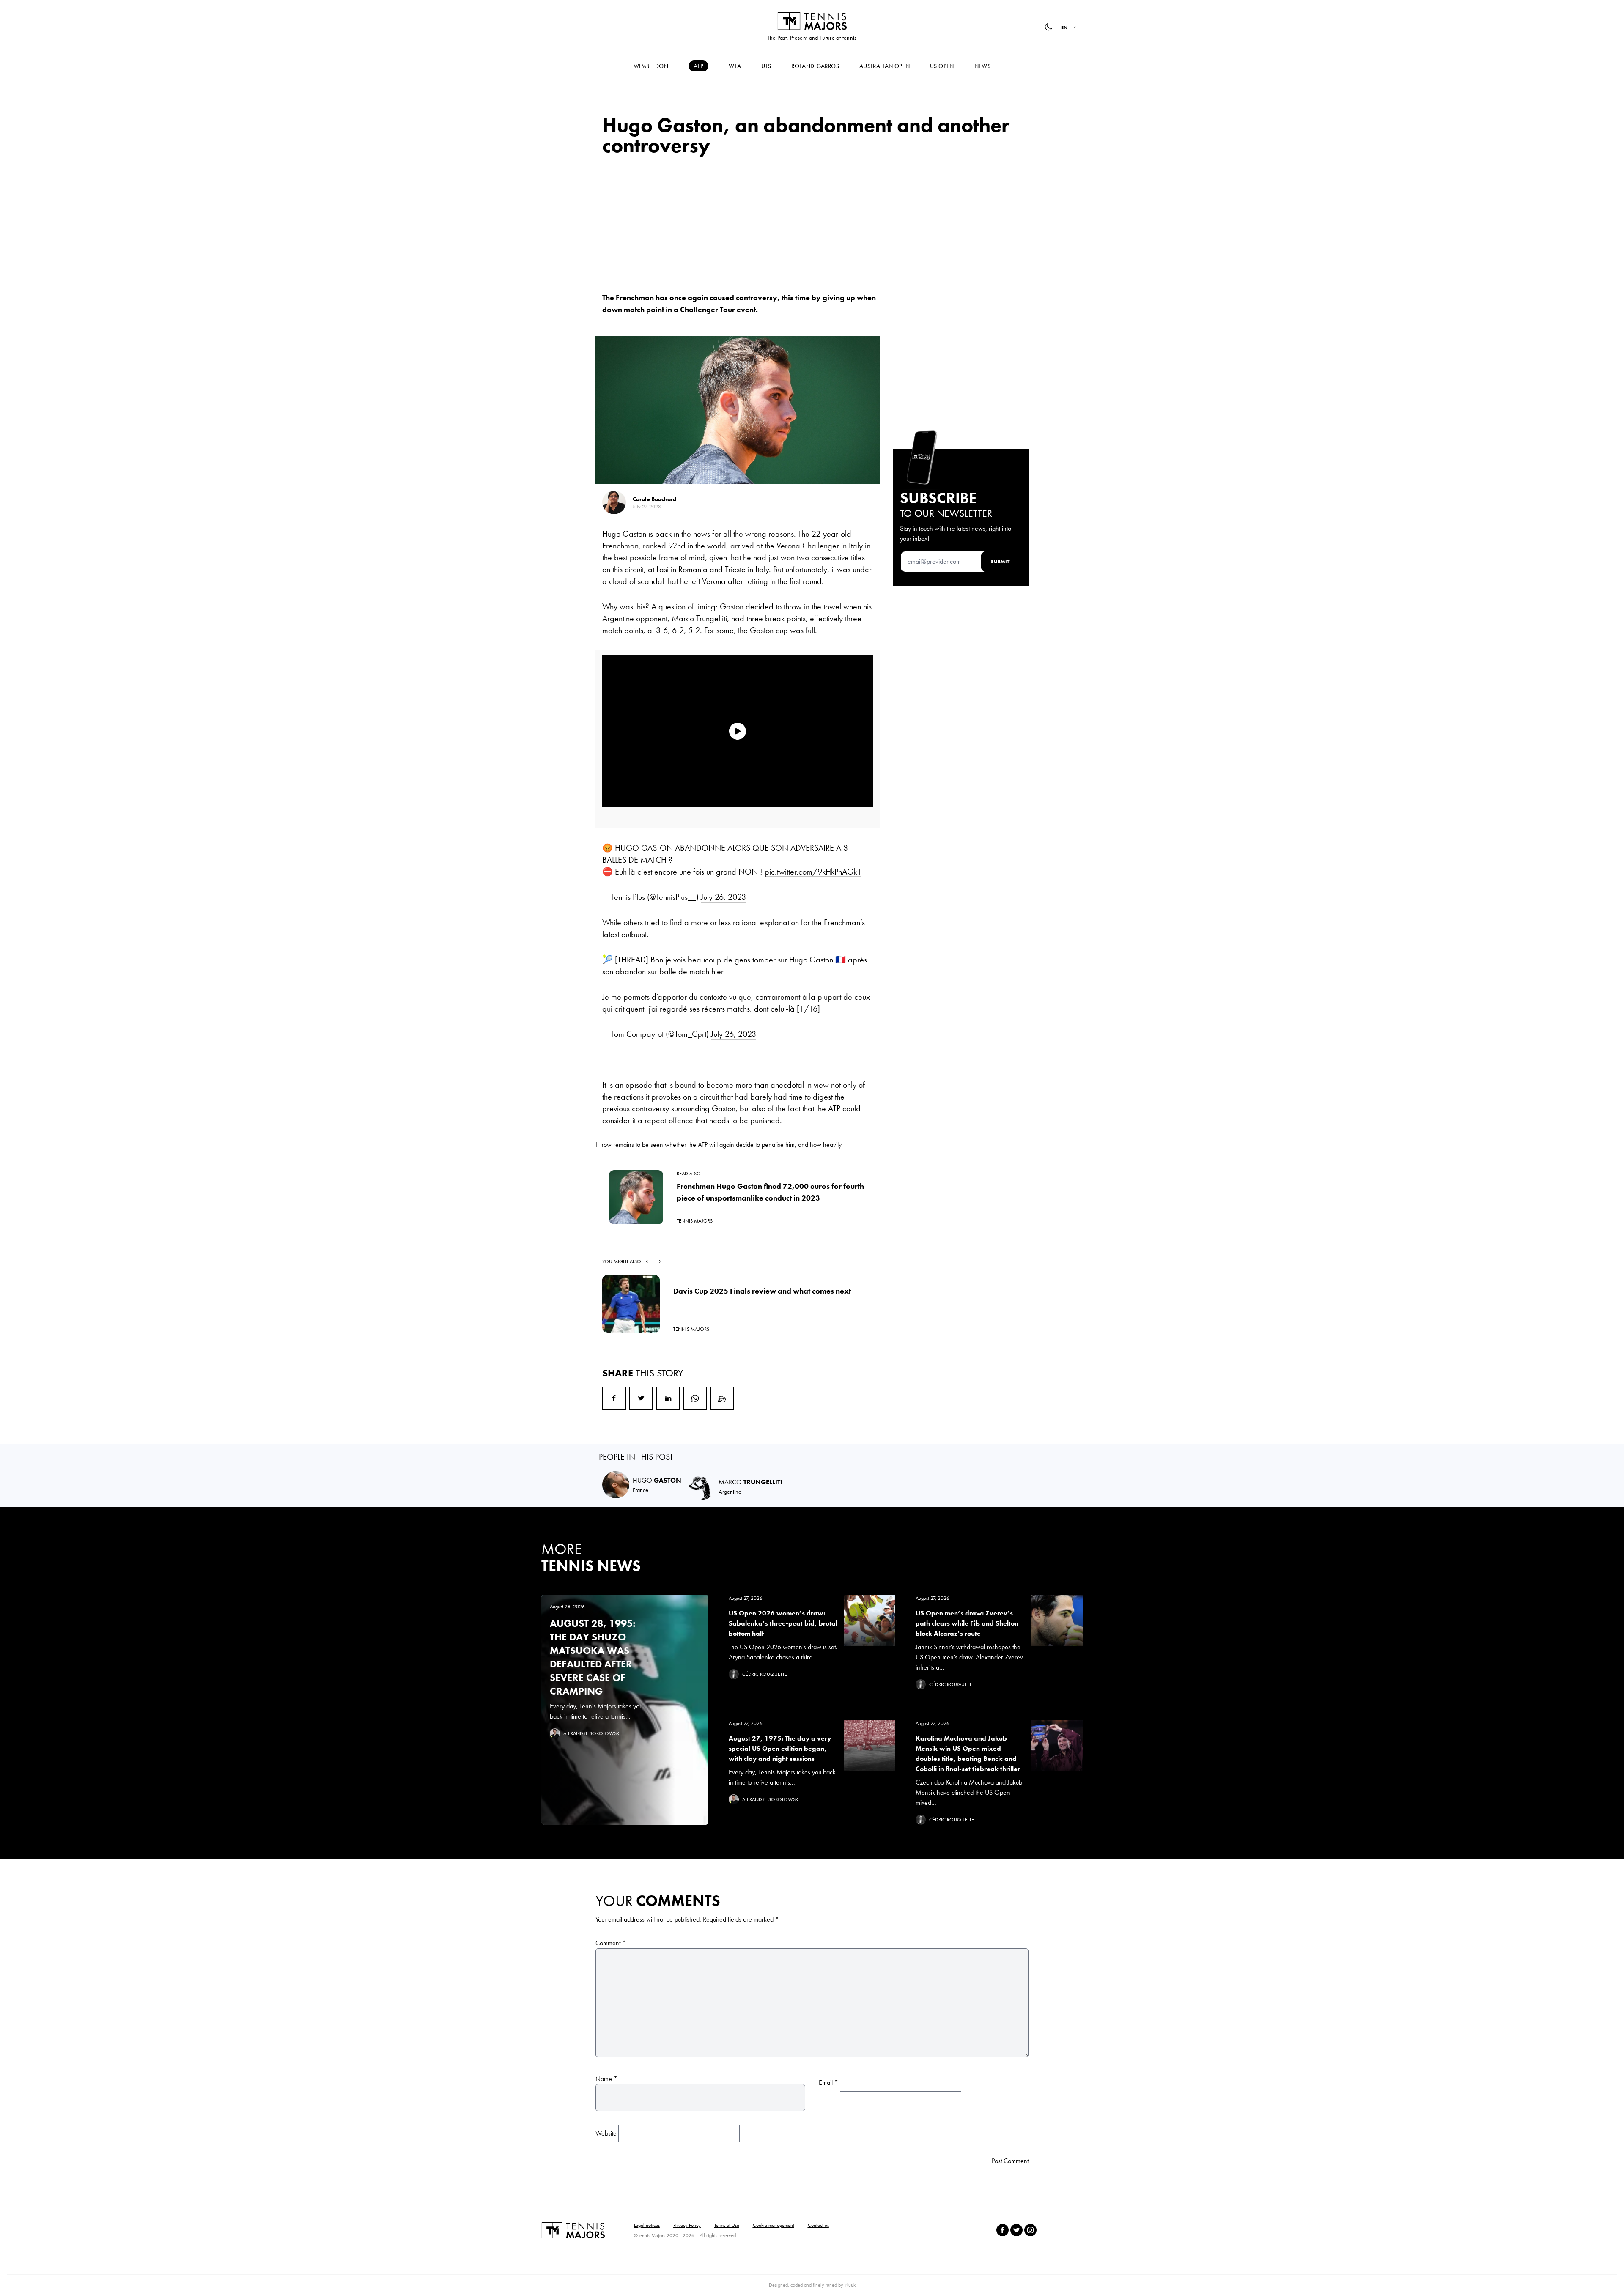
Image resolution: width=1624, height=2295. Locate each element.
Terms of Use (727, 2225)
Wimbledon (651, 66)
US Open (942, 66)
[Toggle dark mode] (1048, 27)
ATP (698, 66)
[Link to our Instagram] (1030, 2230)
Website (606, 2133)
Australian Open (885, 66)
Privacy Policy (687, 2225)
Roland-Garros (815, 66)
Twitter (641, 1398)
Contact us (818, 2225)
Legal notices (647, 2225)
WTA (735, 66)
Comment (611, 1943)
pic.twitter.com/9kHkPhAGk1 (813, 872)
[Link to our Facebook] (1003, 2230)
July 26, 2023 (723, 897)
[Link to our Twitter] (1016, 2230)
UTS (766, 66)
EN (1064, 27)
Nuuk (850, 2285)
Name (606, 2079)
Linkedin (668, 1398)
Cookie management (774, 2225)
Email (722, 1398)
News (982, 66)
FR (1074, 27)
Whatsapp (695, 1398)
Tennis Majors (812, 21)
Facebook (614, 1398)
